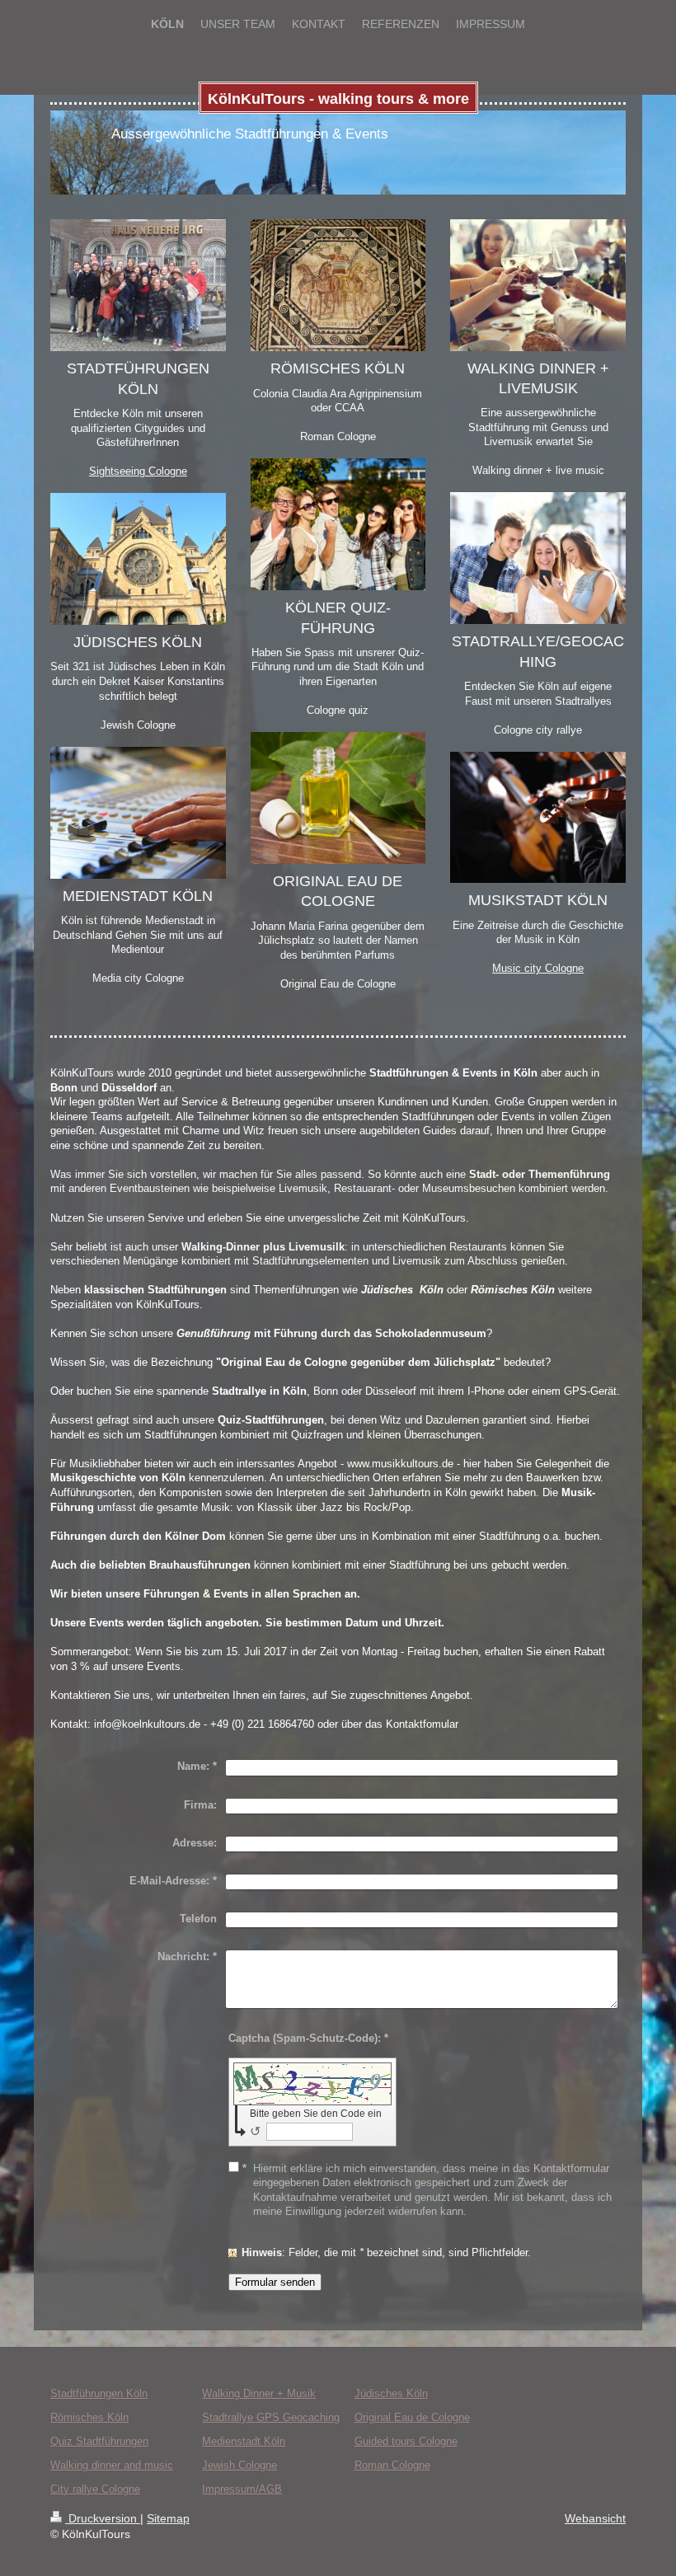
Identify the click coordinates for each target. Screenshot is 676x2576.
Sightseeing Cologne (138, 471)
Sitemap (168, 2518)
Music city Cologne (538, 968)
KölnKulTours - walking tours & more (338, 99)
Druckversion (103, 2518)
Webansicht (595, 2518)
